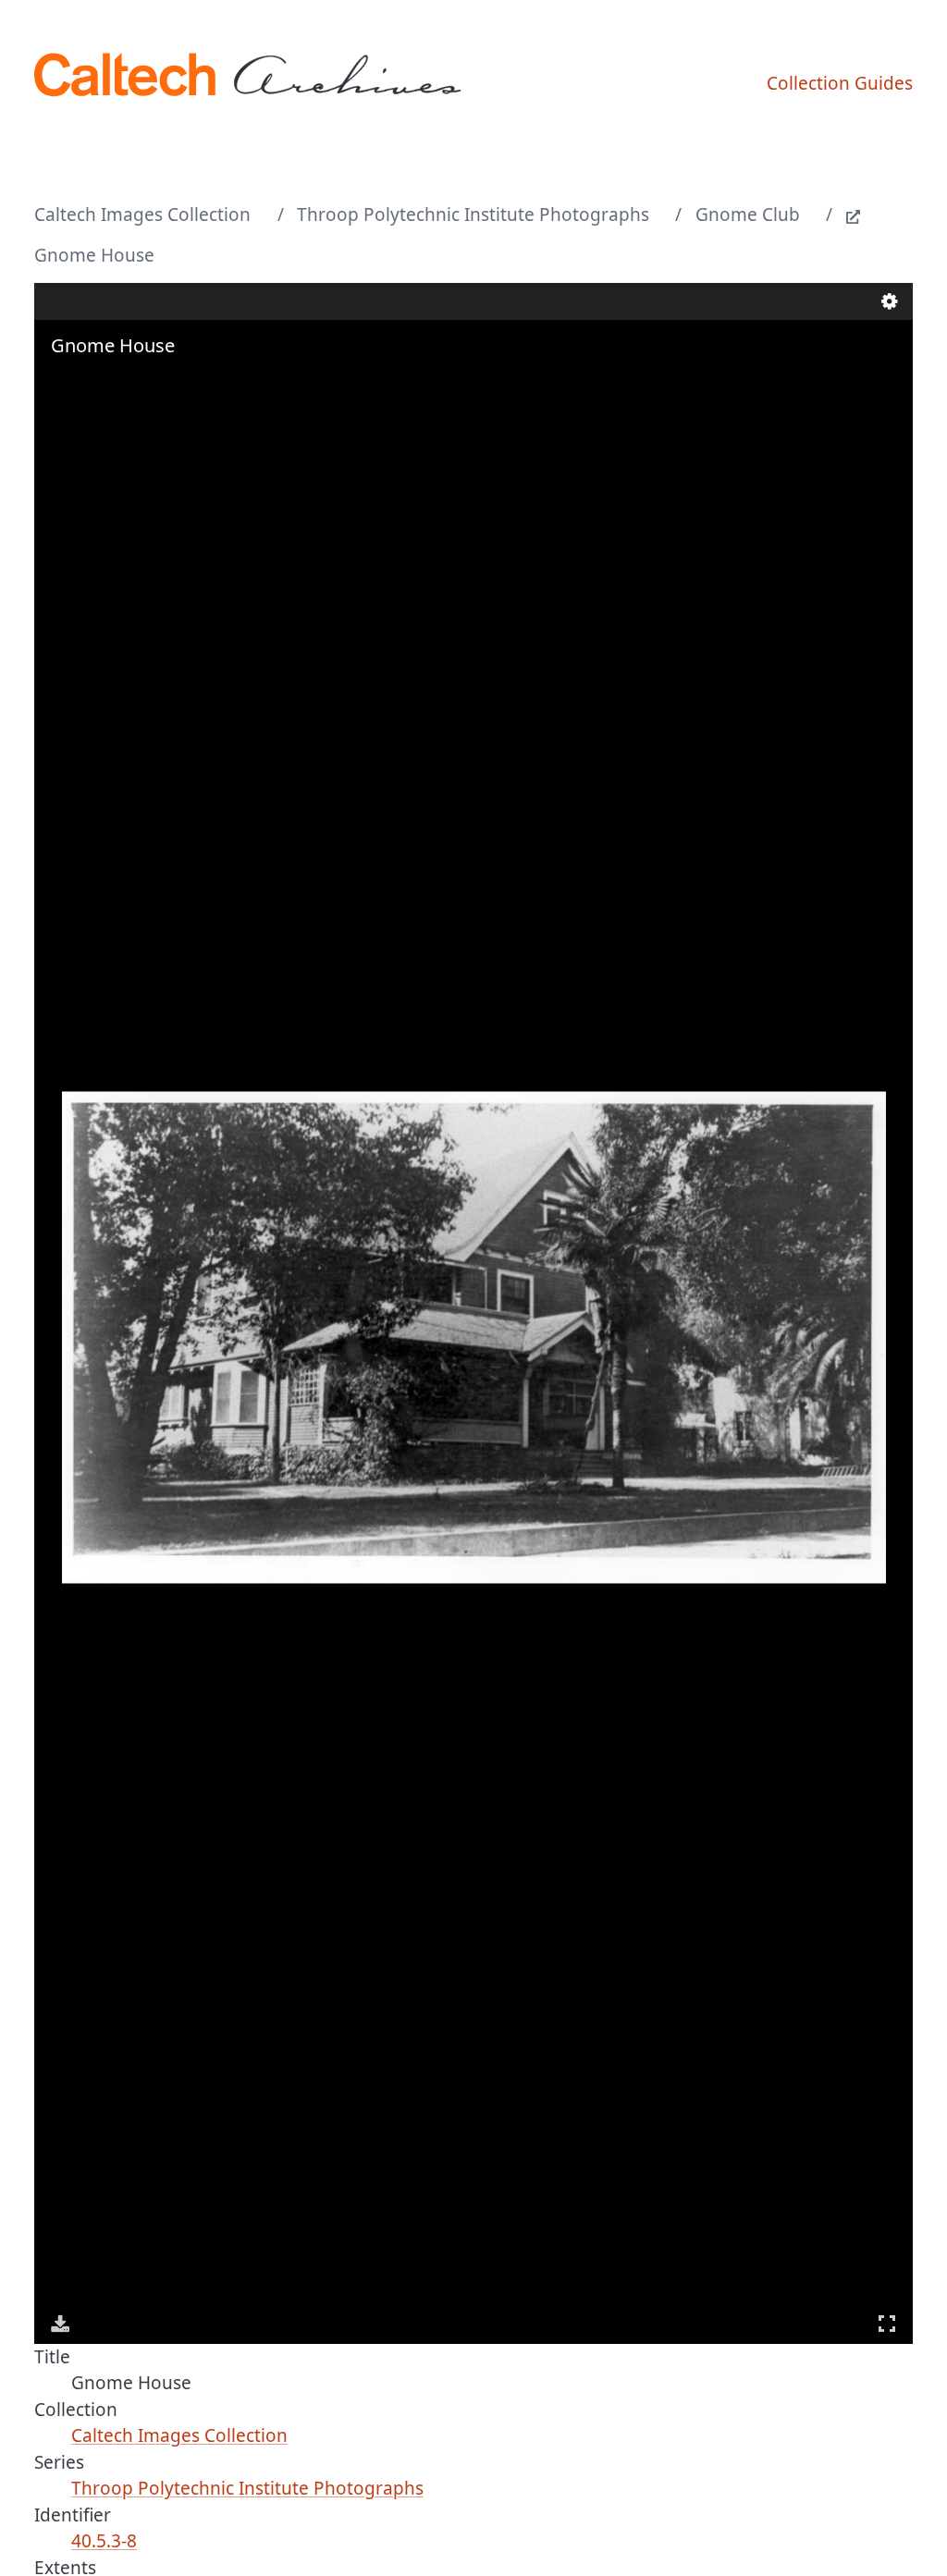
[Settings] (890, 301)
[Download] (60, 2324)
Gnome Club (748, 215)
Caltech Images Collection (142, 215)
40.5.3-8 (104, 2541)
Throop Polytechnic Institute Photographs (473, 215)
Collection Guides (840, 83)
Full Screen (887, 2324)
